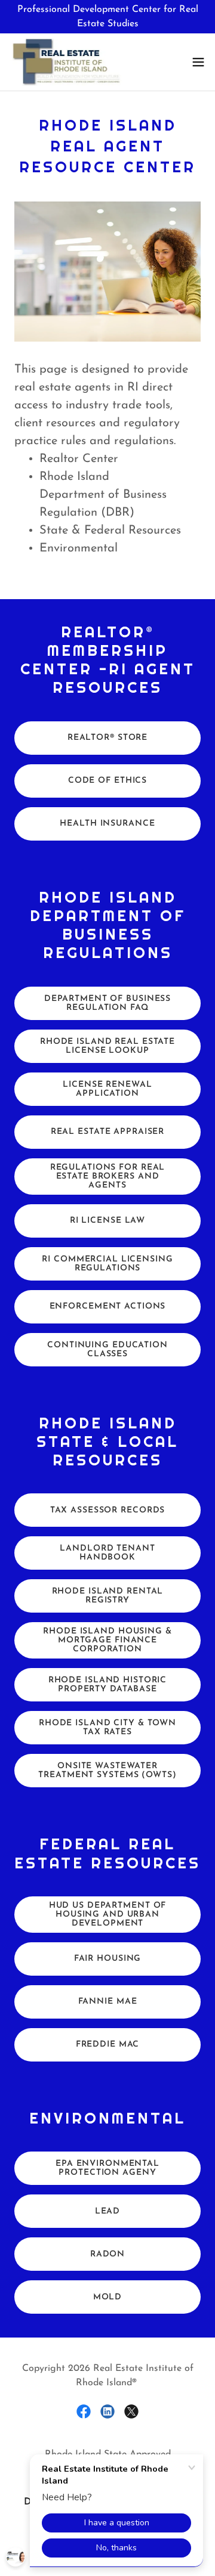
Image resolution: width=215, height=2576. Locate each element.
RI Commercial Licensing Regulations (107, 1264)
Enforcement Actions (108, 1306)
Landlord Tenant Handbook (107, 1553)
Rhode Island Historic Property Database (108, 1685)
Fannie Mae (108, 2002)
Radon (107, 2254)
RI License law (107, 1221)
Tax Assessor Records (108, 1510)
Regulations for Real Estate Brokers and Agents (108, 1177)
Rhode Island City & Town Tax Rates (107, 1728)
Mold (108, 2297)
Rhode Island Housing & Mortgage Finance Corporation (107, 1640)
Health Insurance (107, 824)
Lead (108, 2211)
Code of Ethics (107, 781)
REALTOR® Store (107, 738)
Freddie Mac (108, 2045)
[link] (66, 62)
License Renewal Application (107, 1089)
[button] (198, 62)
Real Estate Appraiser (108, 1132)
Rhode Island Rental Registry (108, 1596)
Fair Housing (108, 1959)
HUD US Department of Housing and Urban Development (108, 1915)
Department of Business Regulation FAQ (107, 1003)
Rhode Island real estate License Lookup (107, 1046)
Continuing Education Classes (107, 1350)
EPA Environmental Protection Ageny (107, 2168)
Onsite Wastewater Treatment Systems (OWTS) (107, 1771)
